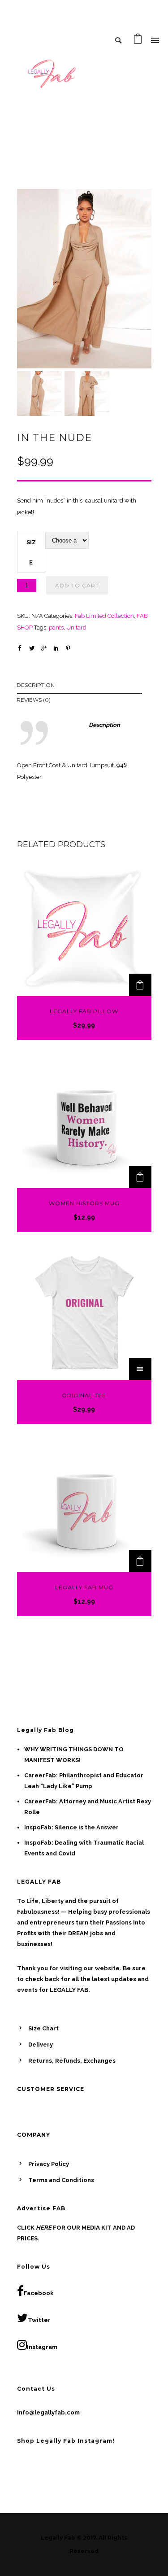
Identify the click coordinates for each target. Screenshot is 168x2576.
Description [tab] (36, 685)
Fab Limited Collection (104, 616)
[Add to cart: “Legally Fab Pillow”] (140, 985)
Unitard (76, 628)
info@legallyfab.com (48, 2412)
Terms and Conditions (61, 2180)
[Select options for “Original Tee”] (140, 1369)
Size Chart (43, 2028)
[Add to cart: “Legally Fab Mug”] (140, 1561)
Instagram (42, 2347)
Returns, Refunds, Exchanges (72, 2061)
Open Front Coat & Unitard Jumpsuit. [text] (67, 765)
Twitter (39, 2320)
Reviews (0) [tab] (34, 700)
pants (56, 628)
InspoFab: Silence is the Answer (71, 1827)
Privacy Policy (49, 2164)
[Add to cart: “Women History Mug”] (140, 1177)
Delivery (41, 2045)
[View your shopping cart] (138, 41)
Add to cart (77, 585)
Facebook (39, 2293)
